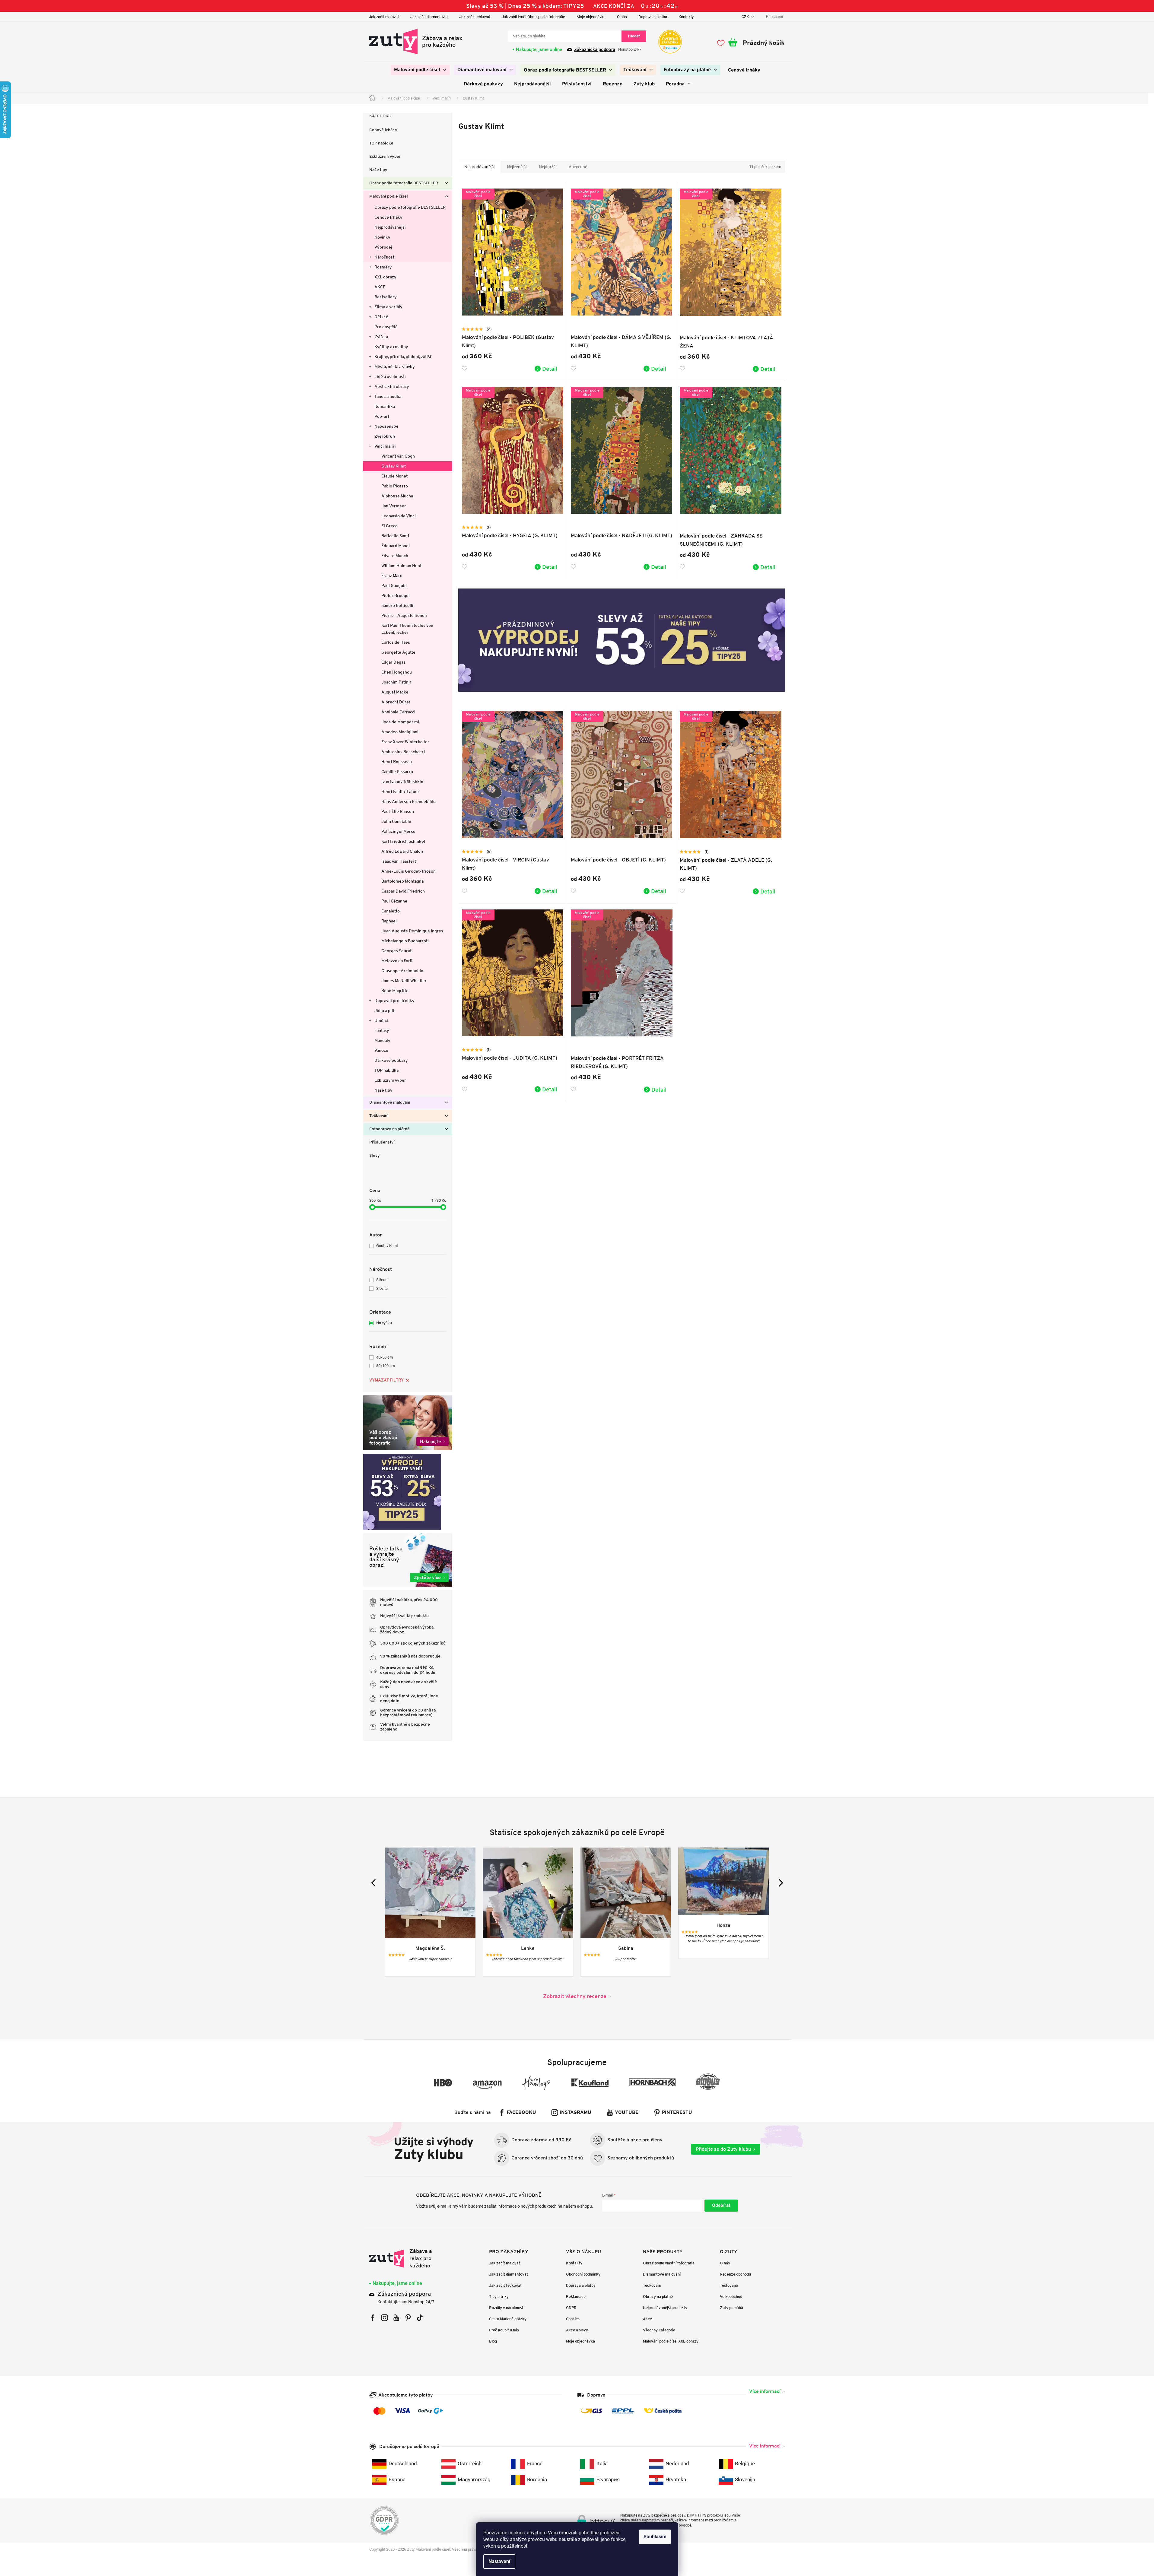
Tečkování (379, 1116)
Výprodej (383, 247)
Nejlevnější (517, 167)
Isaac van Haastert (399, 861)
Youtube (627, 2113)
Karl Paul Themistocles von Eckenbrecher (407, 629)
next (779, 1883)
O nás (622, 17)
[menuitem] (420, 70)
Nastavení (499, 2561)
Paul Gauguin (394, 585)
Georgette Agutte (398, 652)
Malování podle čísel (389, 197)
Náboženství (386, 426)
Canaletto (391, 911)
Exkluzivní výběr (385, 157)
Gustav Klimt (394, 466)
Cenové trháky (383, 130)
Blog (493, 2341)
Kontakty (686, 17)
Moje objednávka (591, 17)
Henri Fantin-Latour (400, 792)
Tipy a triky (499, 2297)
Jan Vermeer (394, 506)
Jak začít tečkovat (475, 17)
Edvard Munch (395, 556)
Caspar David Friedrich (403, 891)
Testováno (729, 2285)
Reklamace (576, 2297)
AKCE (380, 287)
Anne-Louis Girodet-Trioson (409, 871)
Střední (382, 1280)
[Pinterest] (408, 2318)
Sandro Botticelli (397, 605)
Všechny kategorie (659, 2330)
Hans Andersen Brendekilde (409, 801)
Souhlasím (655, 2537)
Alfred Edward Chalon (402, 851)
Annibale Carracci (398, 712)
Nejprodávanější (390, 227)
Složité (382, 1288)
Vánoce (381, 1050)
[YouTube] (396, 2318)
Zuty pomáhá (731, 2308)
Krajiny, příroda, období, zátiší (403, 357)
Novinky (382, 237)
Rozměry (383, 267)
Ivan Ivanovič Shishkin (402, 782)
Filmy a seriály (388, 307)
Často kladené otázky (508, 2319)
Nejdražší (548, 167)
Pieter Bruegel (396, 595)
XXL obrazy (385, 277)
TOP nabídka (381, 143)
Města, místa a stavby (395, 366)
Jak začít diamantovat (429, 17)
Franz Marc (392, 576)
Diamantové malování (390, 1103)
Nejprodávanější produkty (665, 2308)
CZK (746, 17)
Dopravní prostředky (394, 1001)
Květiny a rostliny (391, 347)
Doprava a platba (653, 17)
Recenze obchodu (735, 2274)
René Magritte (395, 991)
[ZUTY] (407, 2258)
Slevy (375, 1156)
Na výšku (384, 1323)
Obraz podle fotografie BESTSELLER (404, 183)
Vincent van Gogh (398, 456)
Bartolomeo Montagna (402, 881)
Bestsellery (386, 297)
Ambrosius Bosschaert (403, 752)
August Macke (395, 692)
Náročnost (384, 257)
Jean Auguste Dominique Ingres (412, 931)
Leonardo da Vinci (399, 516)
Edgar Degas (393, 662)
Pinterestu (677, 2113)
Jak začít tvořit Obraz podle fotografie (533, 17)
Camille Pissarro (397, 772)
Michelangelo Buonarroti (405, 941)
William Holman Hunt (401, 566)
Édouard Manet (396, 546)
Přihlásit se (721, 2206)
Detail (550, 369)
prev (375, 1883)
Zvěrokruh (385, 436)
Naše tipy (378, 170)
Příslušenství (382, 1142)
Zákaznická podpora (595, 49)
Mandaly (382, 1040)
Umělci (381, 1020)
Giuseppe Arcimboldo (402, 971)
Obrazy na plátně (658, 2297)
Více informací (765, 2391)
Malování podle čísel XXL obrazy (671, 2341)
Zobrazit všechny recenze (575, 1996)
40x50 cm (385, 1357)
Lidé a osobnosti (390, 376)
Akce (647, 2319)
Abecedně (578, 167)
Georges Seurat (396, 951)
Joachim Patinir (396, 682)
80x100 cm (386, 1366)
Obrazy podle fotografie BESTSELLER (410, 207)
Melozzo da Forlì (397, 961)
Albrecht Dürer (396, 702)
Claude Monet (394, 476)
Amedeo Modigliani (400, 732)
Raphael (389, 921)
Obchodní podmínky (583, 2274)
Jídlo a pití (384, 1010)
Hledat (634, 36)
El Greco (389, 526)
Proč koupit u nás (504, 2330)
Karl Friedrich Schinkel (403, 841)
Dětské (381, 317)
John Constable (396, 821)
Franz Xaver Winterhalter (405, 742)
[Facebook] (373, 2318)
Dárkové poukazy (391, 1060)
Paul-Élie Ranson (398, 811)
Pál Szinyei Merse (398, 831)
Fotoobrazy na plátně (389, 1129)
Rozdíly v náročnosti (507, 2308)
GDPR (571, 2308)
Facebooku (521, 2113)
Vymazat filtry (386, 1380)
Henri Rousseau (397, 762)
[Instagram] (385, 2318)
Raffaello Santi (395, 536)
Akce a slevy (577, 2330)
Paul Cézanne (394, 901)
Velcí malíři (385, 446)
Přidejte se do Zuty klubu (723, 2149)
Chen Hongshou (397, 672)
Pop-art (382, 416)
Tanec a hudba (388, 396)
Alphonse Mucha (397, 496)
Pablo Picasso (395, 486)
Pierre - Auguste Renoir (404, 615)
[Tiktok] (420, 2318)
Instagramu (575, 2113)
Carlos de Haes (396, 642)
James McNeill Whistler (404, 981)
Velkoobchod (731, 2297)
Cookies (573, 2319)
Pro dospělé (386, 327)
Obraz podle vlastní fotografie (669, 2263)
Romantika (385, 406)
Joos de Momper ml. (401, 722)
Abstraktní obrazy (392, 386)
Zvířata (381, 337)
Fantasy (382, 1030)
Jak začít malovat (384, 17)
